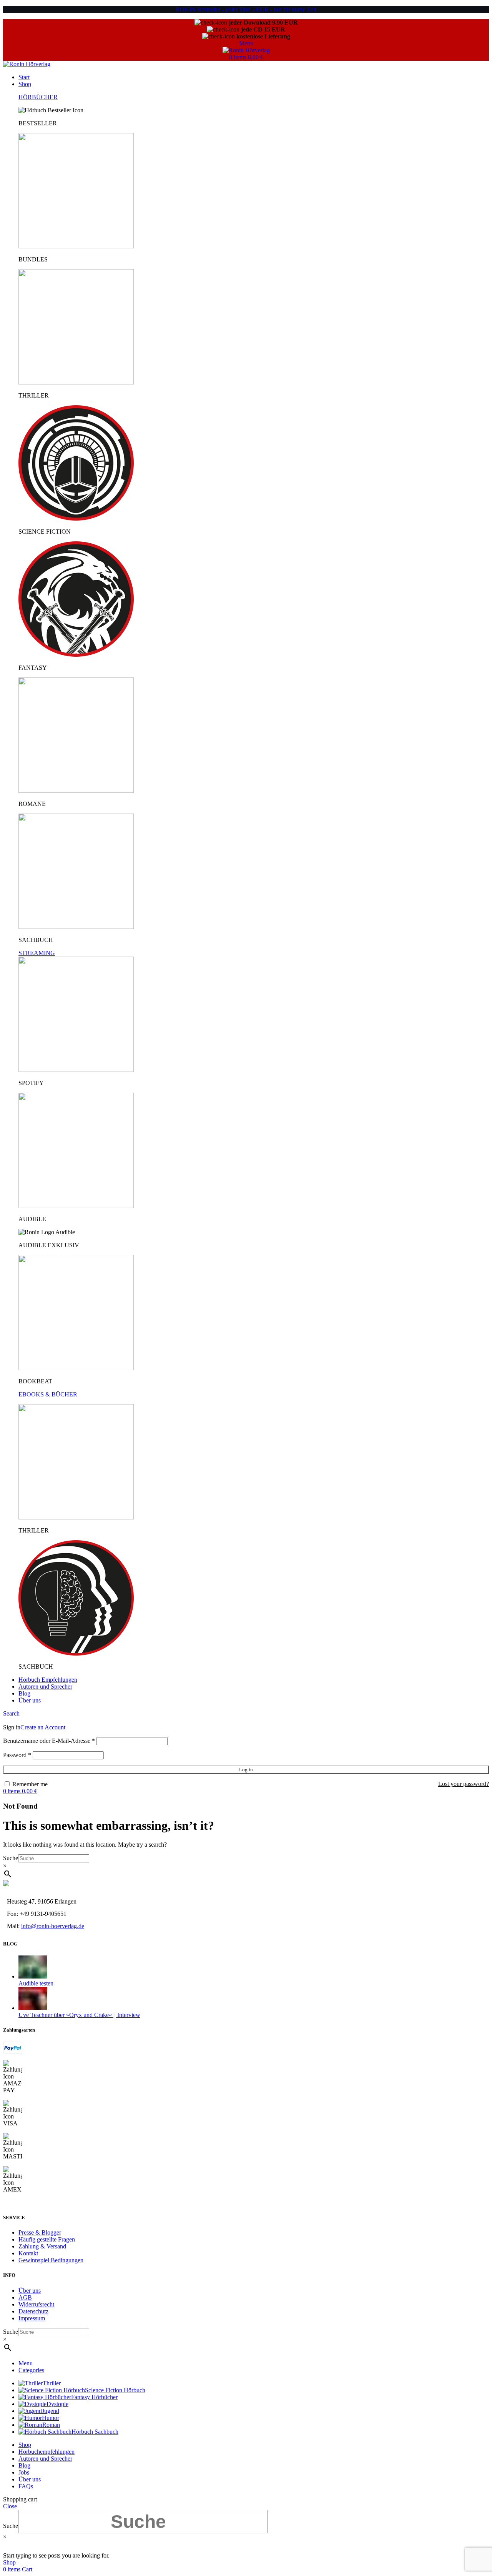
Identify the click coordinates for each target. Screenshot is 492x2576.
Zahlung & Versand (42, 2246)
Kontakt (28, 2253)
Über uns (30, 2291)
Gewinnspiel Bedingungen (51, 2260)
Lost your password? (464, 1784)
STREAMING (37, 953)
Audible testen (36, 1983)
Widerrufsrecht (36, 2304)
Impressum (32, 2318)
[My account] (5, 1720)
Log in (246, 1770)
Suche (11, 1858)
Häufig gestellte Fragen (47, 2239)
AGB (25, 2297)
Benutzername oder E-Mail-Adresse (49, 1741)
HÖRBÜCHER (38, 97)
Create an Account (43, 1727)
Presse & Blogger (40, 2232)
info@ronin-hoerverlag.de (53, 1926)
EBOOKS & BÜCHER (48, 1394)
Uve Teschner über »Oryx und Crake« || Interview (79, 2015)
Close (10, 2506)
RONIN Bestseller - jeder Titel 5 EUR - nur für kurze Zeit (246, 9)
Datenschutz (33, 2311)
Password (17, 1755)
